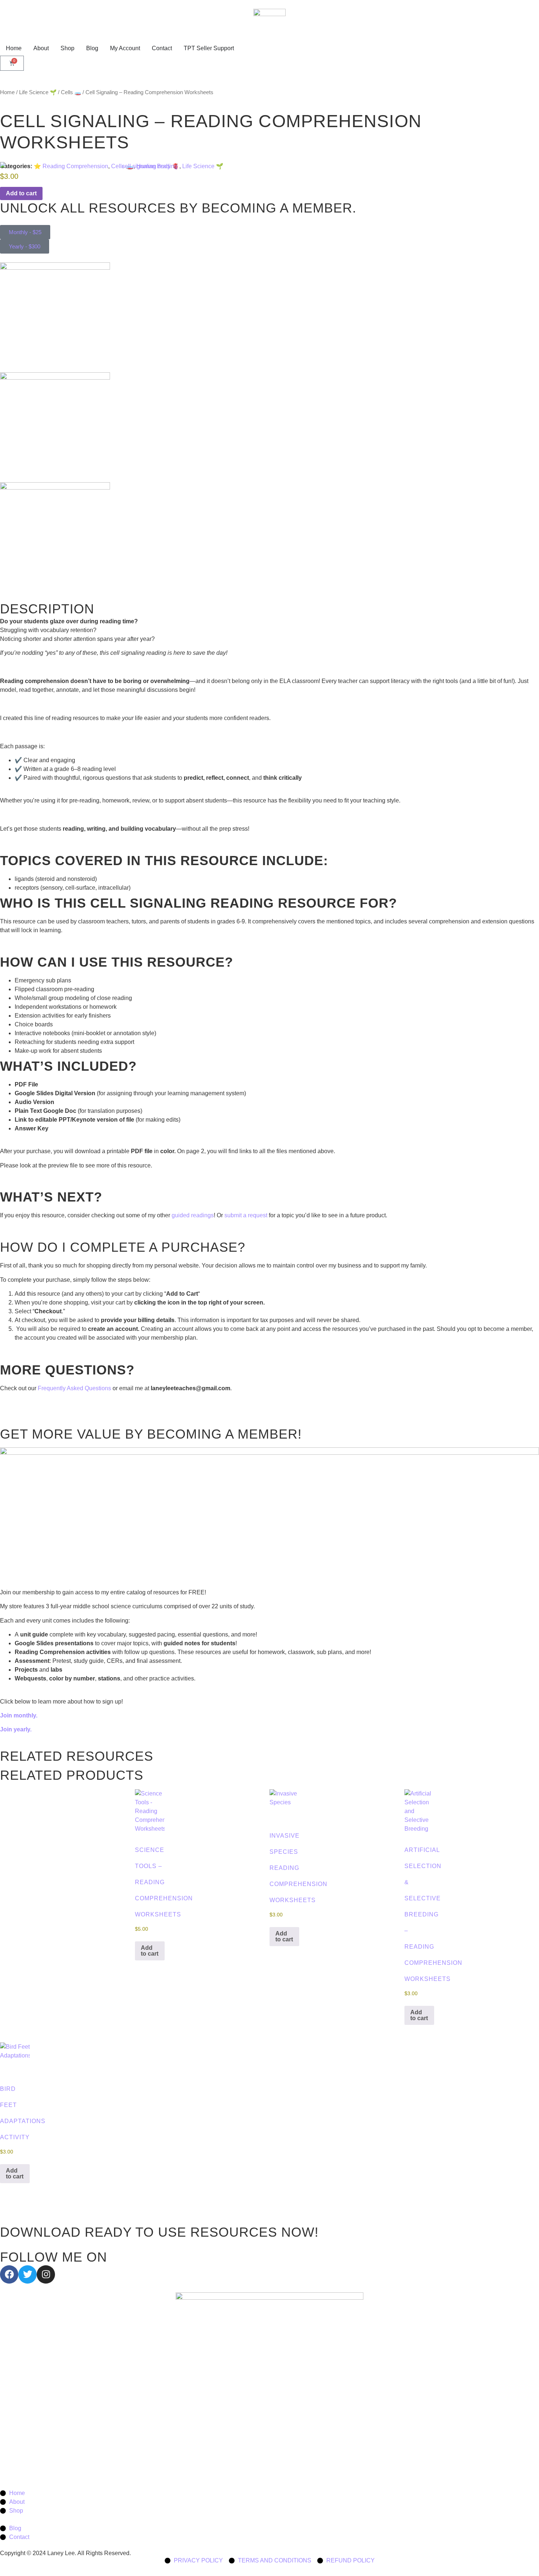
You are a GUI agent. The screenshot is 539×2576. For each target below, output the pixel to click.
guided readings (193, 1215)
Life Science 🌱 (38, 92)
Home (7, 92)
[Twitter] (27, 2274)
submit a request (246, 1215)
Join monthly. (19, 1715)
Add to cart (150, 1951)
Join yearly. (16, 1729)
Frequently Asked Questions (74, 1388)
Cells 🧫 (71, 92)
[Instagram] (46, 2274)
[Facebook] (9, 2274)
